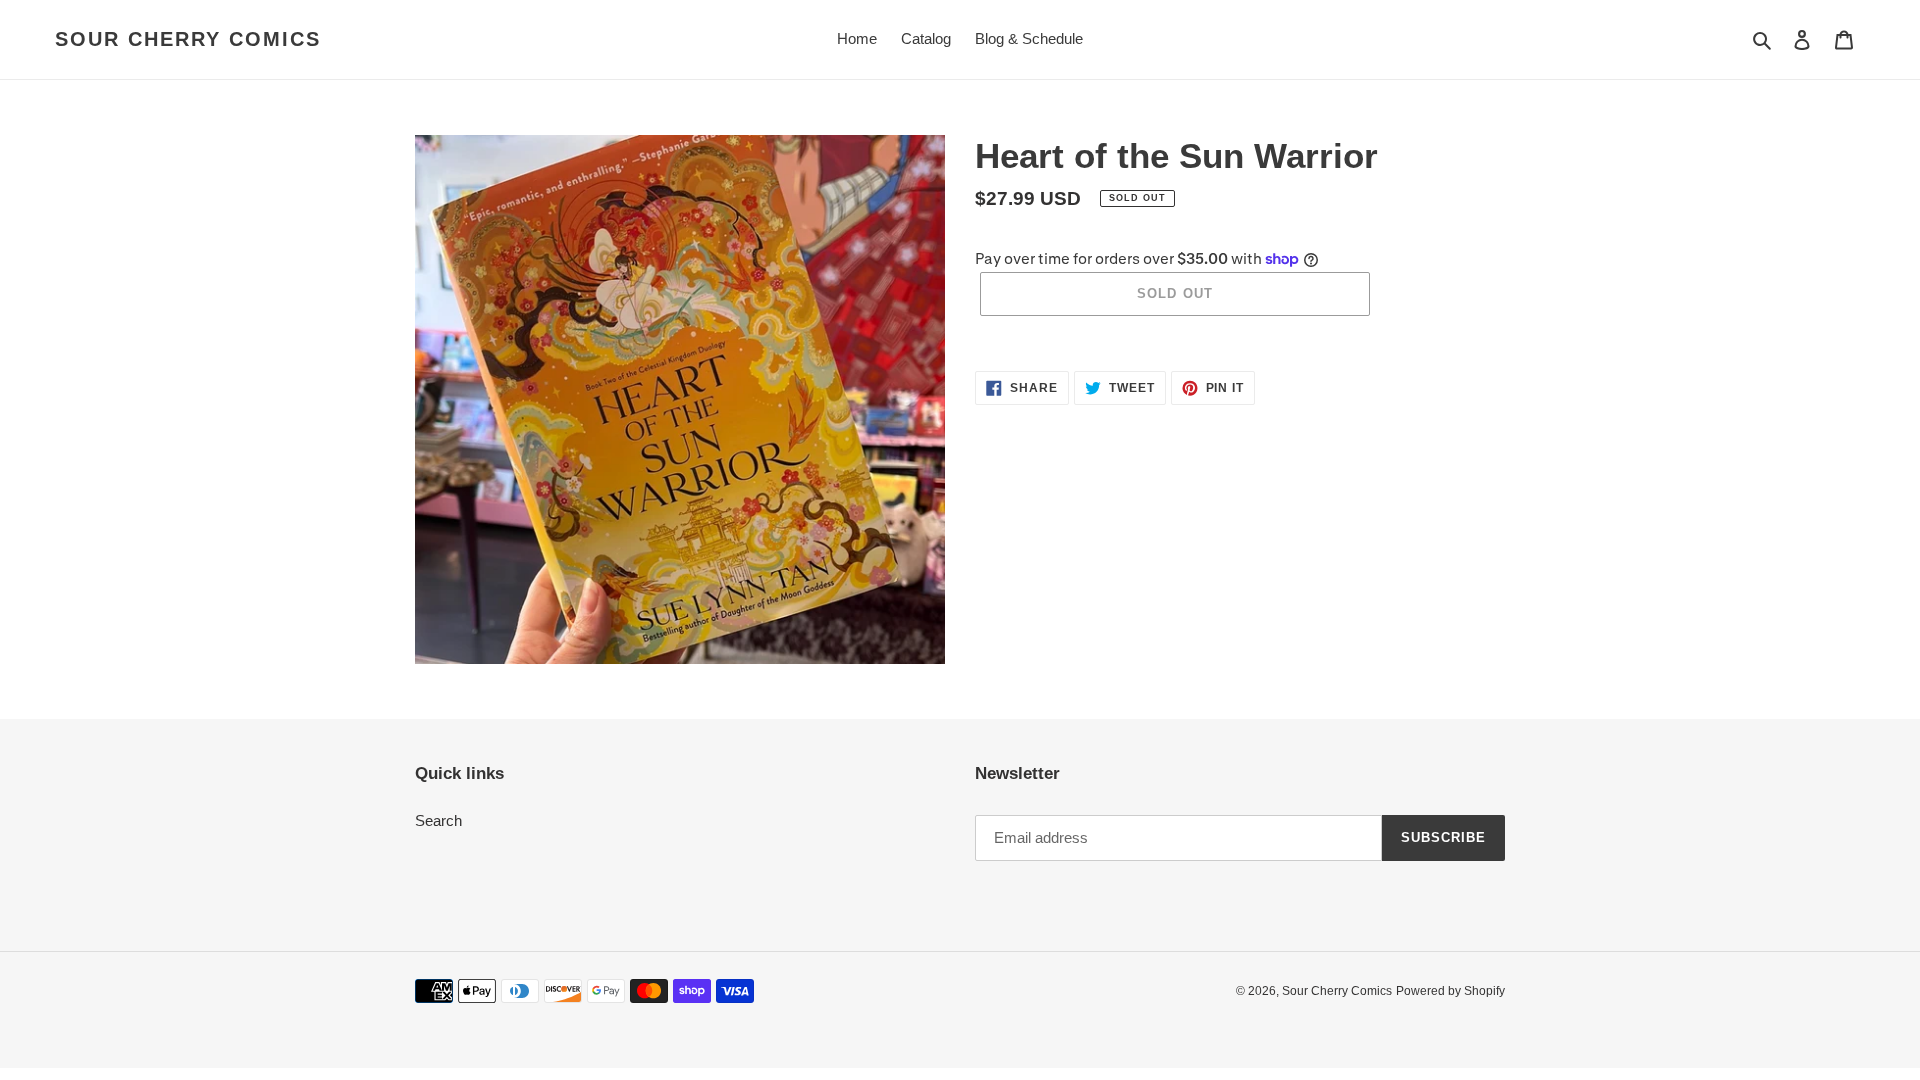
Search (438, 820)
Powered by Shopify (1450, 991)
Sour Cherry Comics (188, 39)
